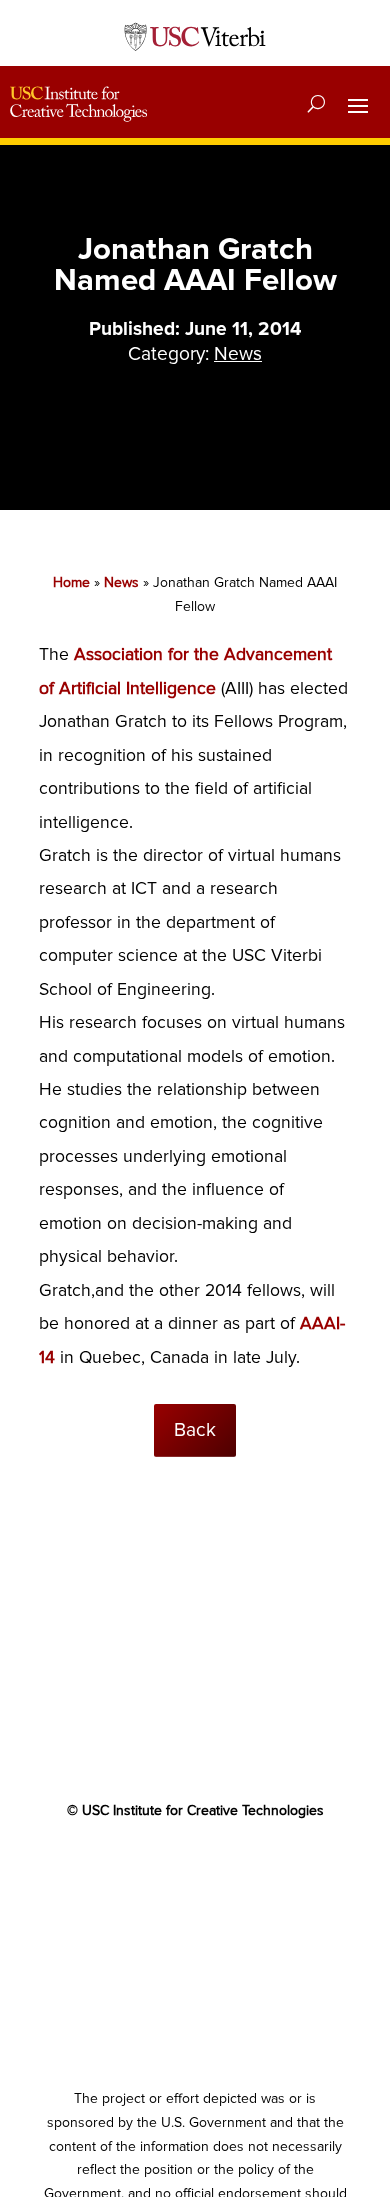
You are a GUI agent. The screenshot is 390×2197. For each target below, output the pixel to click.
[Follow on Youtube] (195, 1869)
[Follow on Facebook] (115, 1869)
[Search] (316, 104)
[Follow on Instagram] (275, 1869)
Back (195, 1430)
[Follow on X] (155, 1869)
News (238, 354)
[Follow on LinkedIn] (235, 1869)
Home (71, 582)
